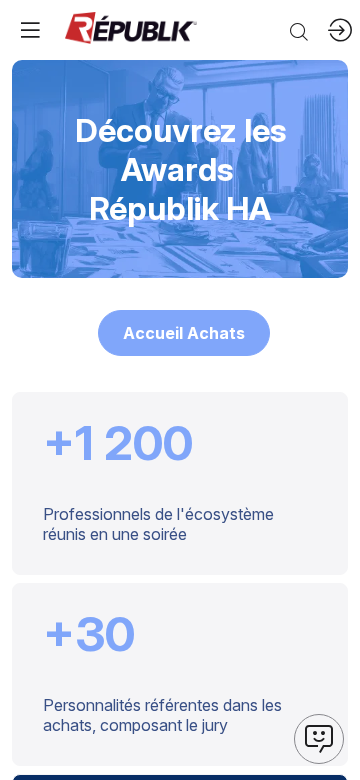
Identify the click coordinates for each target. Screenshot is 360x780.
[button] (184, 333)
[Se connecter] (340, 30)
